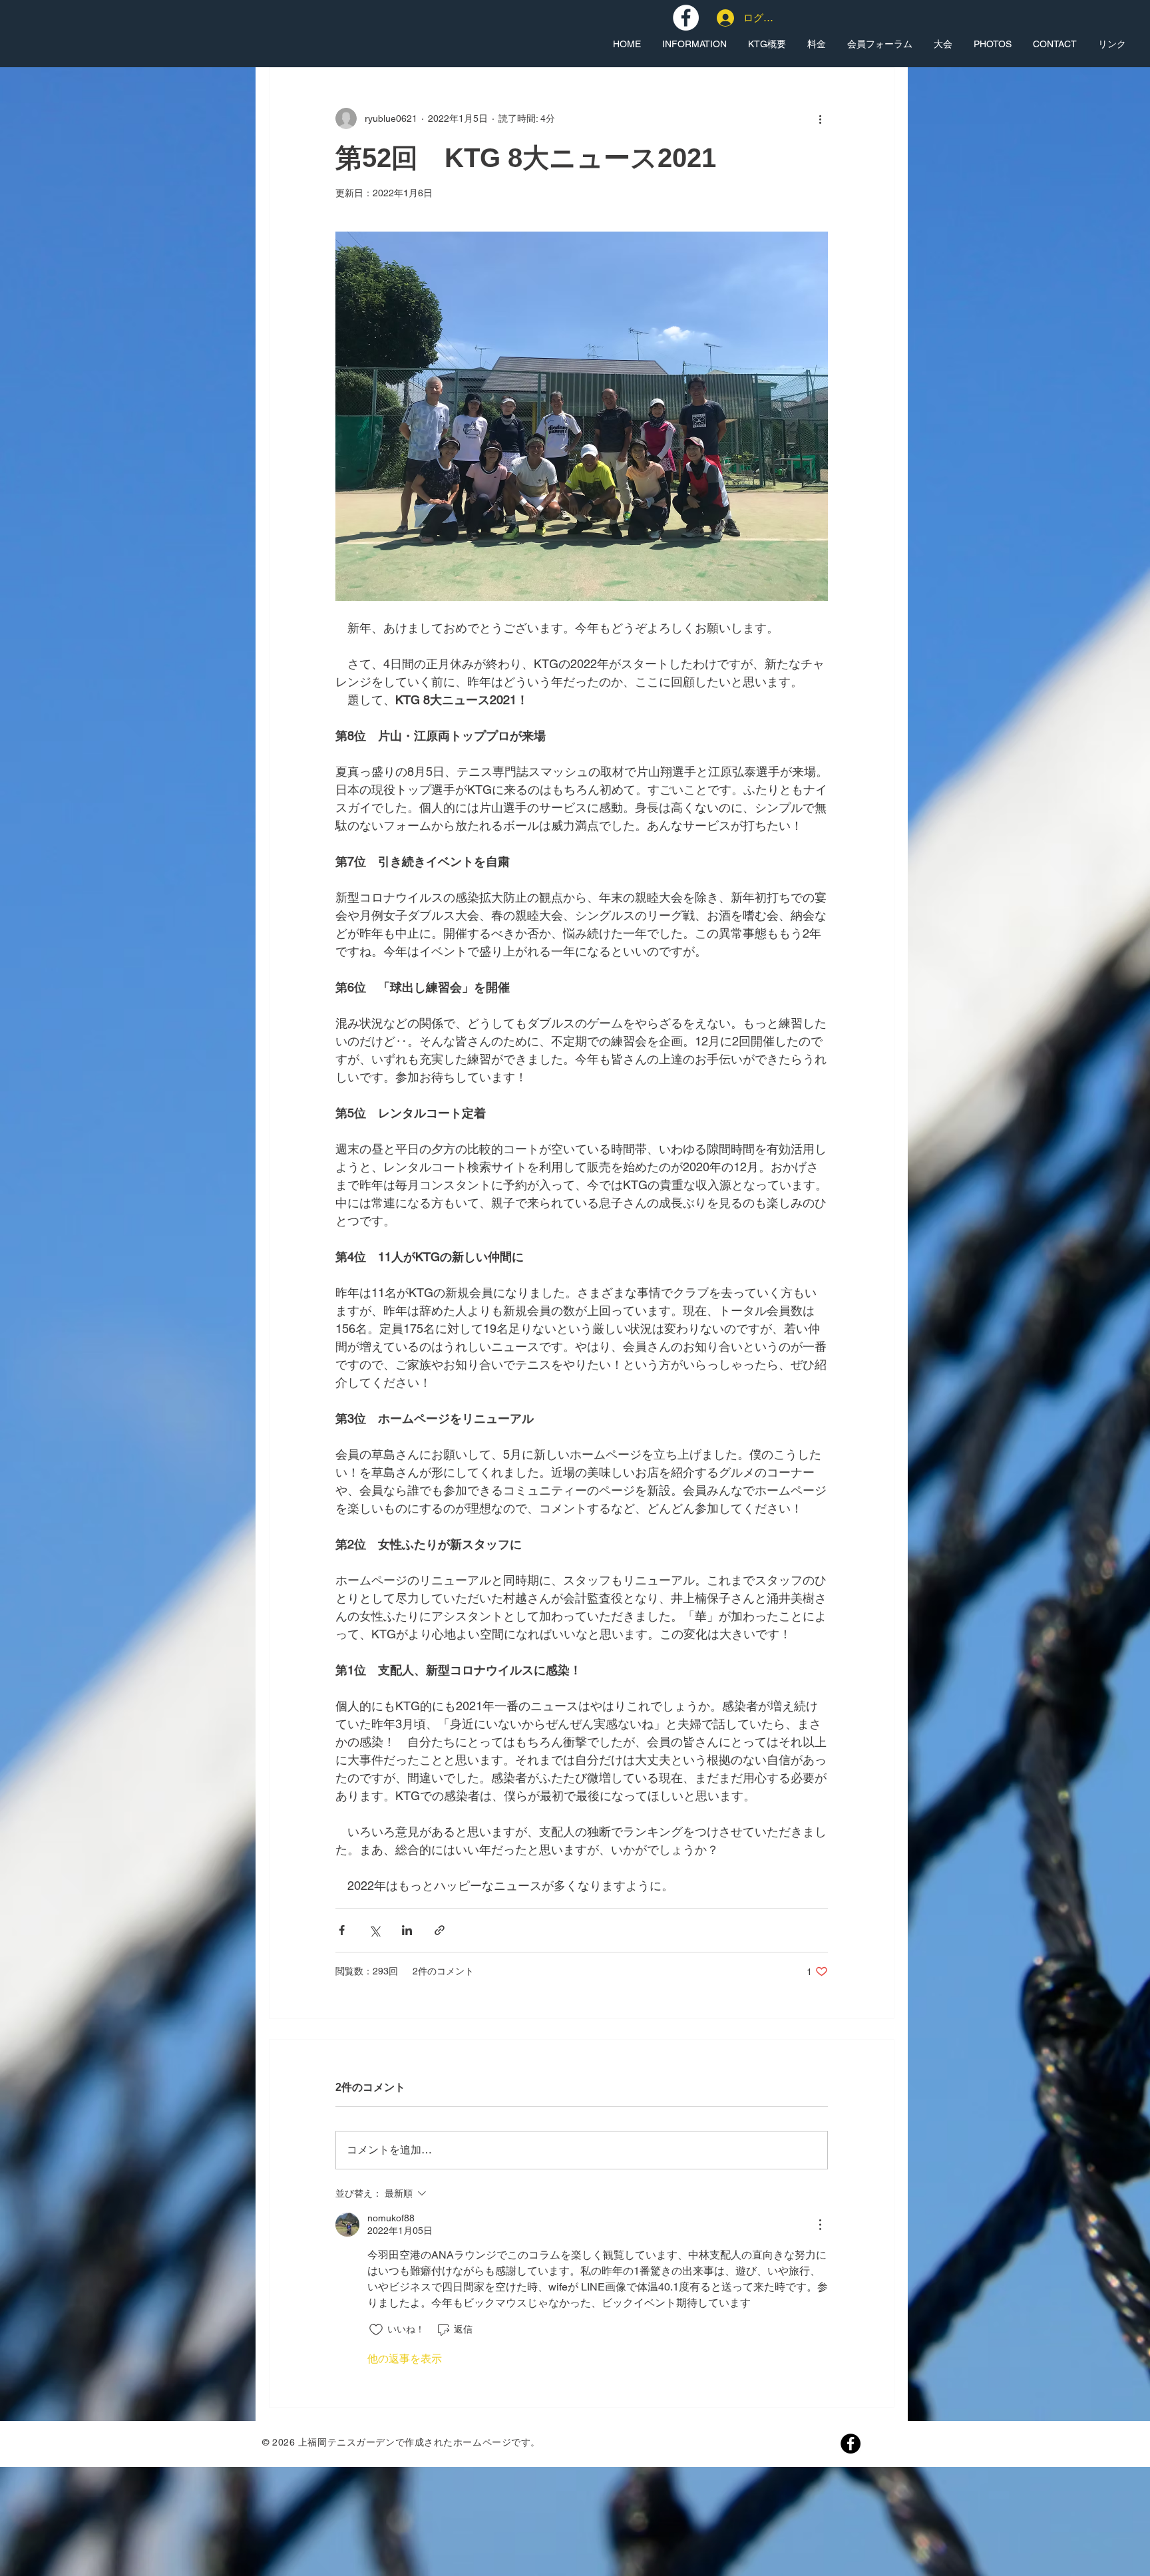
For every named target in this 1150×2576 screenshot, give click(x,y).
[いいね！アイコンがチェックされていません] (376, 2330)
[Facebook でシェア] (342, 1930)
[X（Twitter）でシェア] (374, 1930)
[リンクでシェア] (440, 1930)
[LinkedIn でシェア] (407, 1930)
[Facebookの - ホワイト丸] (686, 18)
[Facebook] (851, 2444)
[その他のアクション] (820, 118)
